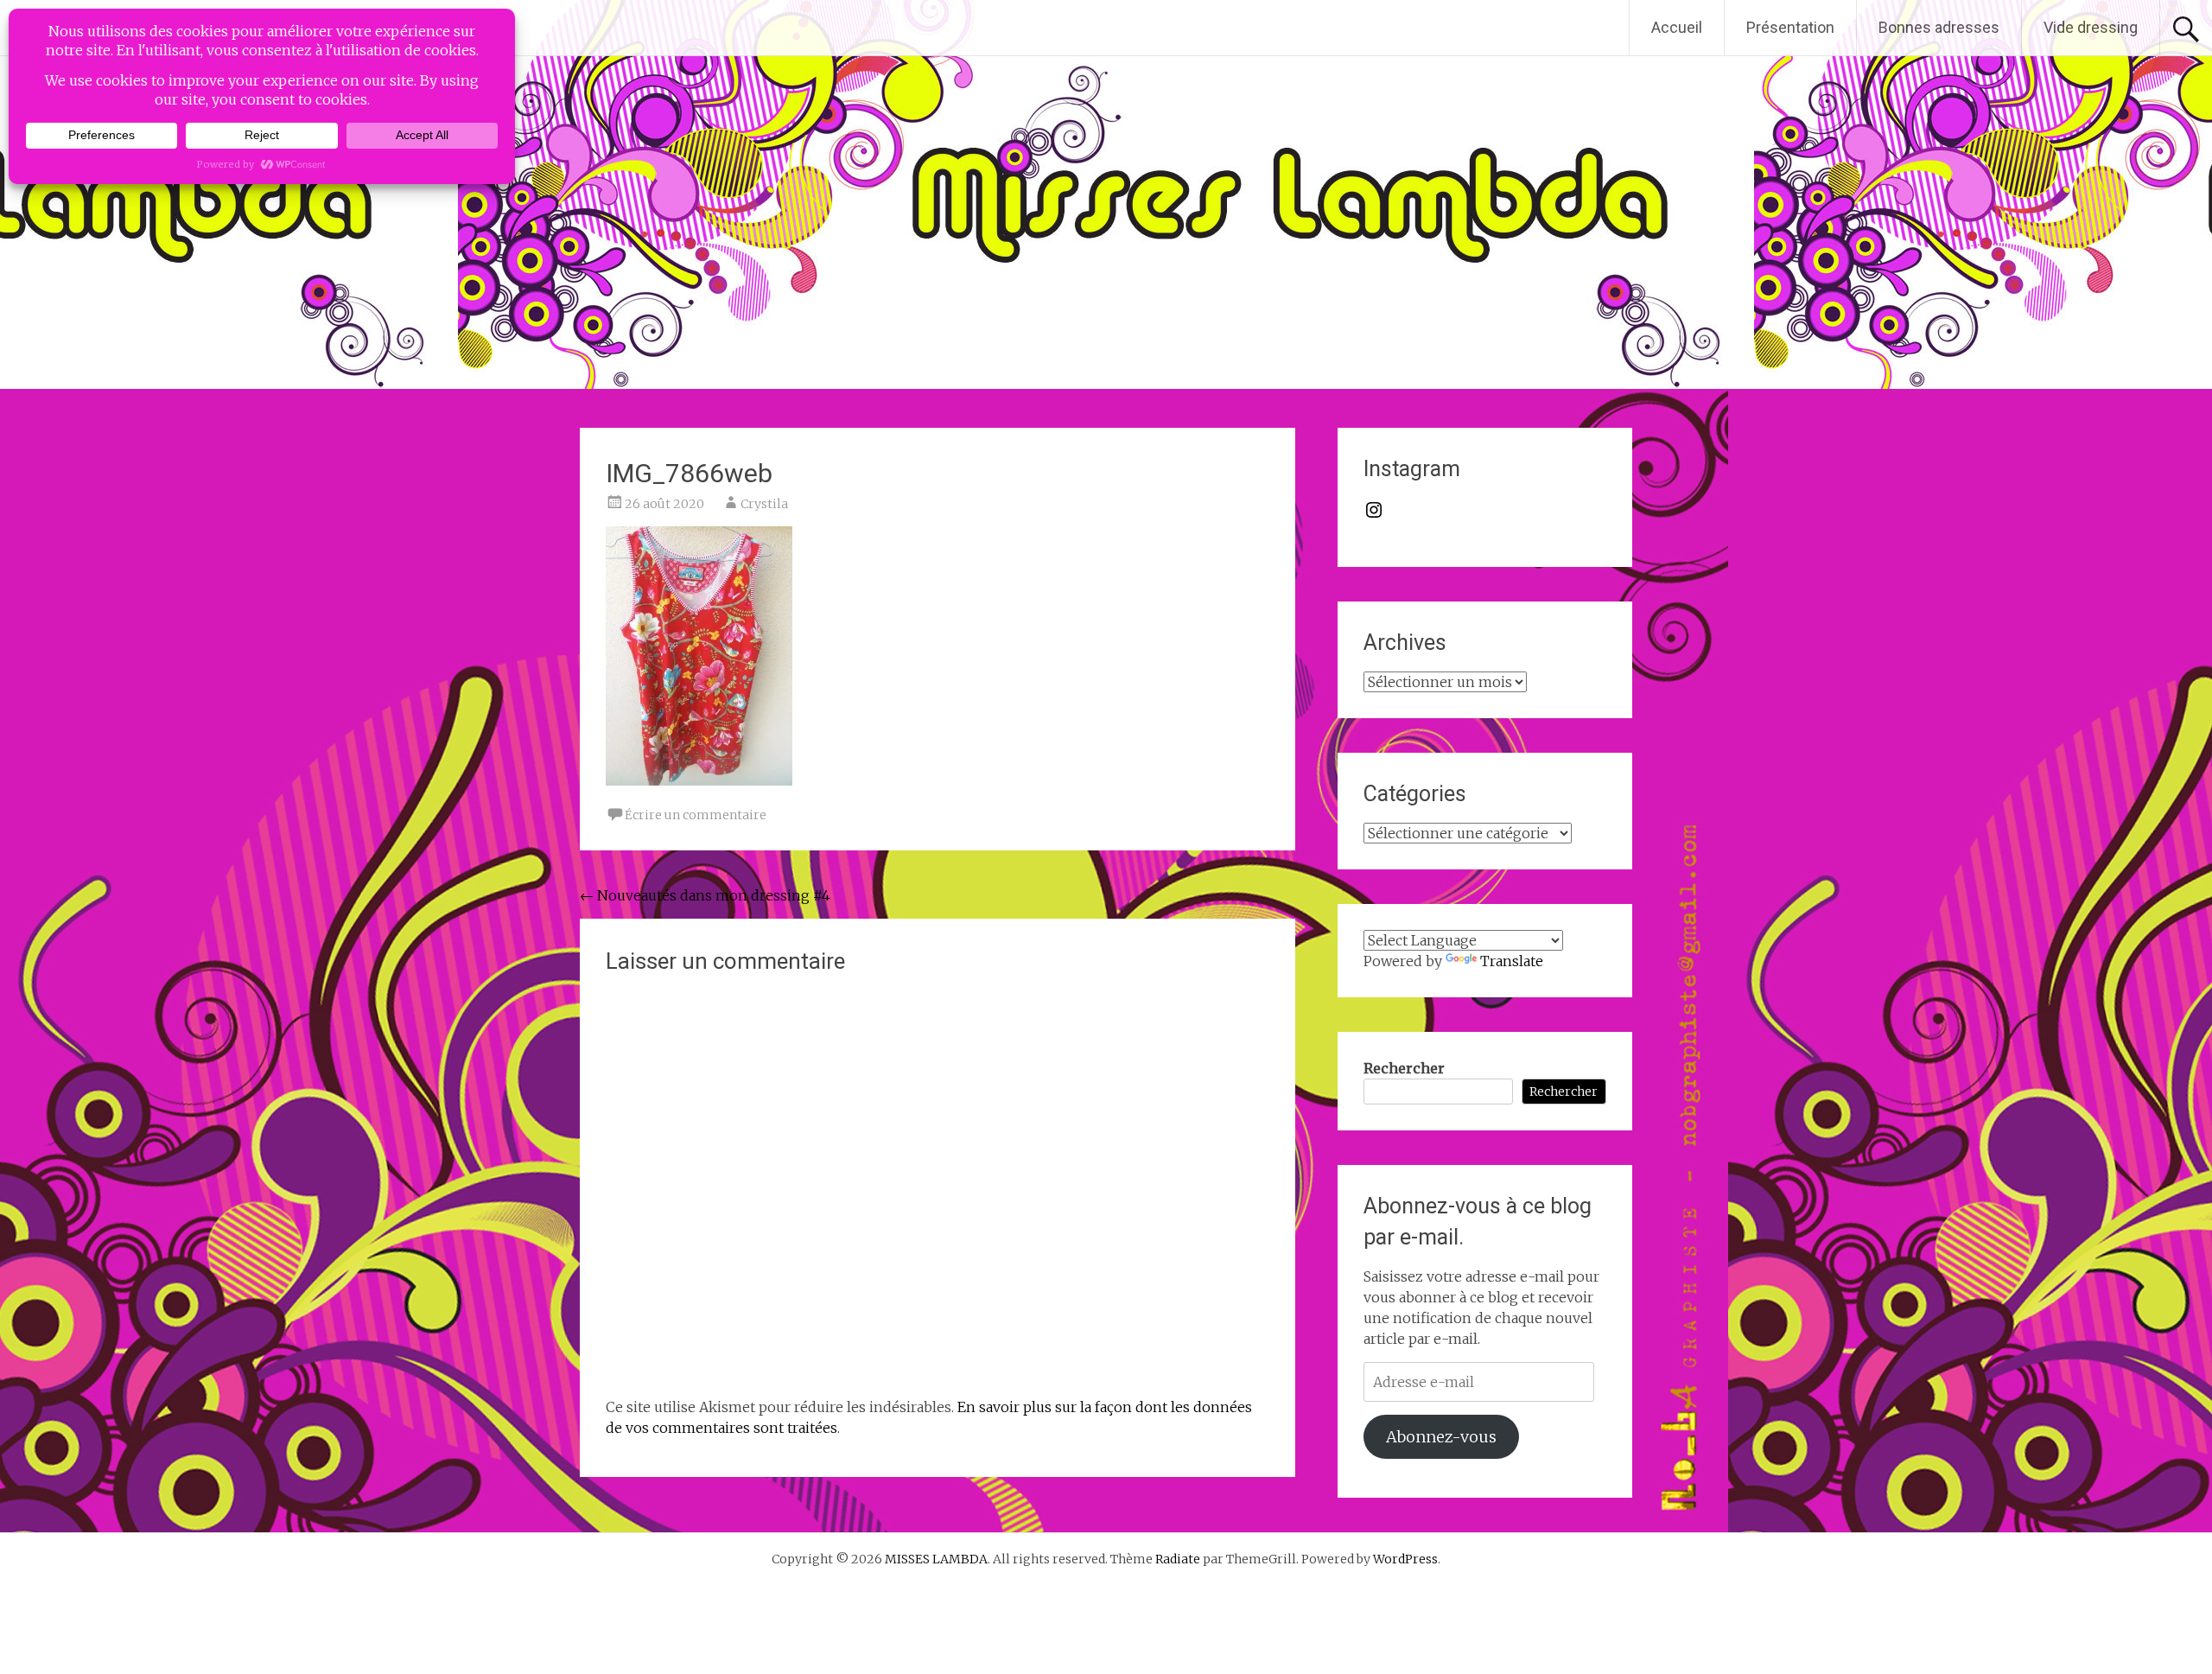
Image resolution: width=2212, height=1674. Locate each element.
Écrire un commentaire (696, 815)
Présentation (1790, 27)
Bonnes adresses (1939, 27)
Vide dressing (2091, 27)
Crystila (764, 504)
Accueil (1677, 27)
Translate (1512, 961)
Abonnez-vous (1441, 1437)
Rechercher (1404, 1068)
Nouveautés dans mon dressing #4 (705, 895)
